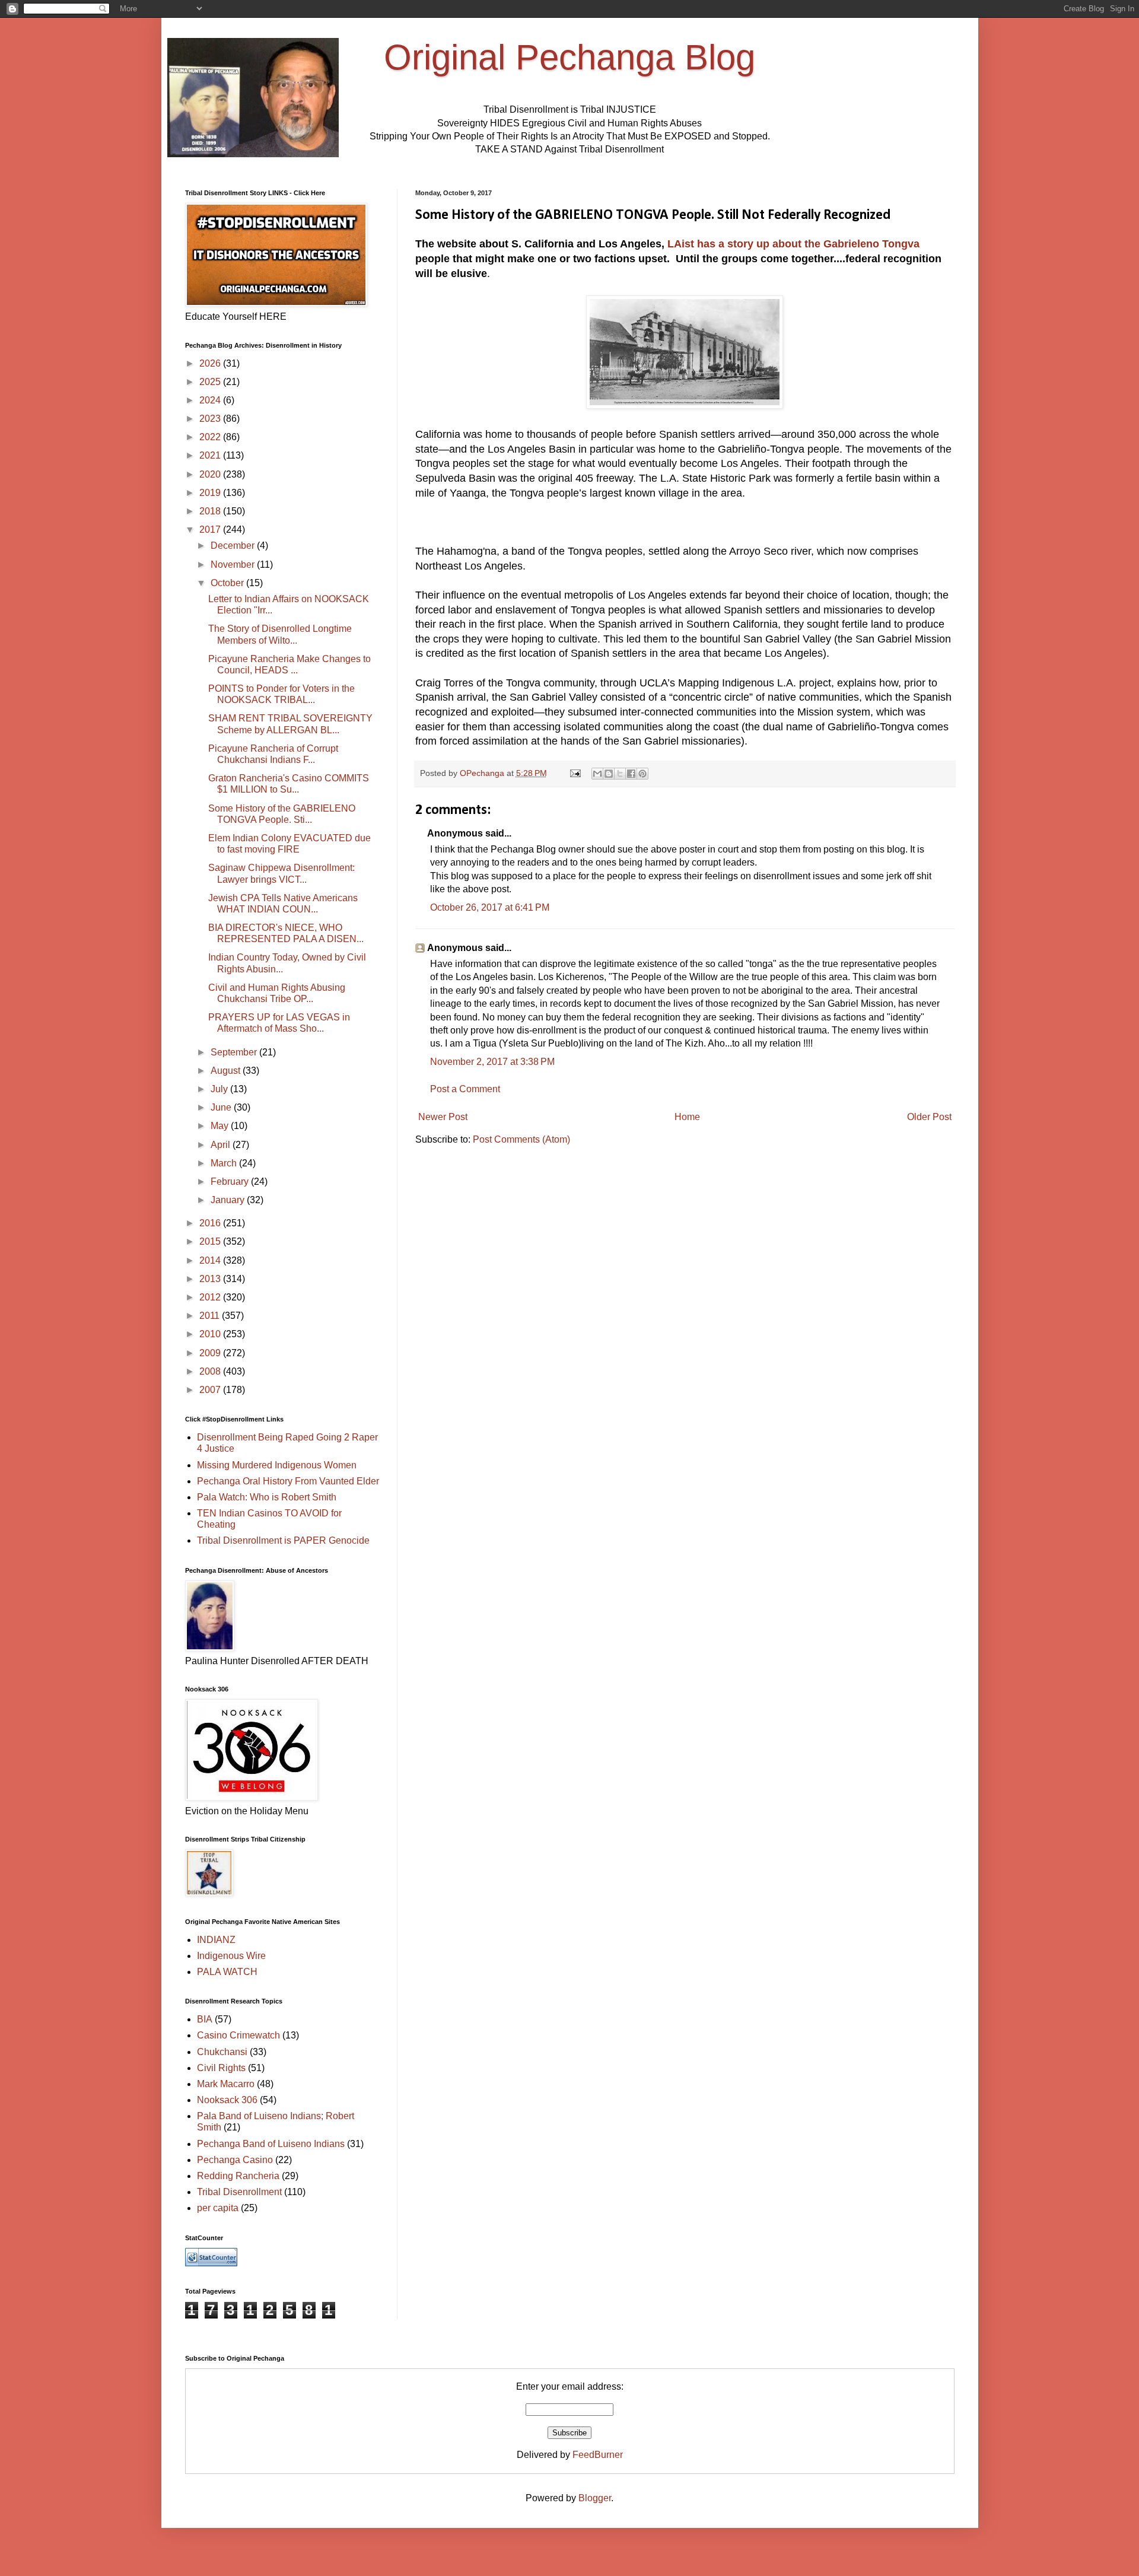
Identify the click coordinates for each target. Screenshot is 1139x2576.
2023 (211, 419)
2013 (211, 1279)
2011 (211, 1316)
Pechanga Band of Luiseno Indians (271, 2144)
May (221, 1126)
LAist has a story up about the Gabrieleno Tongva (793, 244)
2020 (211, 474)
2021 (211, 455)
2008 (211, 1371)
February (231, 1182)
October (228, 583)
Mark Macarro (226, 2084)
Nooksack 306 (227, 2100)
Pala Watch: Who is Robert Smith (267, 1497)
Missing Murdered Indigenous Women (277, 1465)
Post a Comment (465, 1089)
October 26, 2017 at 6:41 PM (490, 907)
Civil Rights (221, 2068)
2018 (211, 511)
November (234, 565)
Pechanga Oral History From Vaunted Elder (288, 1481)
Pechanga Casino (235, 2160)
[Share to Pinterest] (642, 774)
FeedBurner (598, 2455)
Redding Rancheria (238, 2176)
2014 (211, 1260)
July (220, 1089)
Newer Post (443, 1117)
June (222, 1107)
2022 (211, 437)
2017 (211, 529)
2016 (211, 1223)
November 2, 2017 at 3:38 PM (492, 1062)
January (229, 1200)
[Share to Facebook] (631, 774)
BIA (205, 2019)
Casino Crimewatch (238, 2035)
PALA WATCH (227, 1972)
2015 (211, 1241)
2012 (211, 1297)
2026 (211, 363)
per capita (218, 2208)
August (227, 1071)
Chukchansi (222, 2052)
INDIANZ (216, 1940)
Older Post (929, 1117)
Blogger (595, 2498)
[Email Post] (575, 773)
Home (687, 1117)
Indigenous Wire (231, 1956)
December (234, 546)
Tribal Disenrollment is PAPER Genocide (283, 1540)
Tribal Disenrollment (239, 2192)
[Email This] (597, 774)
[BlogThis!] (609, 774)
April (222, 1145)
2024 (211, 400)
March (225, 1163)
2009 (211, 1353)
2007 (211, 1390)
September (235, 1052)
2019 (211, 493)
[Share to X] (620, 774)
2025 (211, 382)
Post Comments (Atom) (521, 1139)
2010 (211, 1334)
